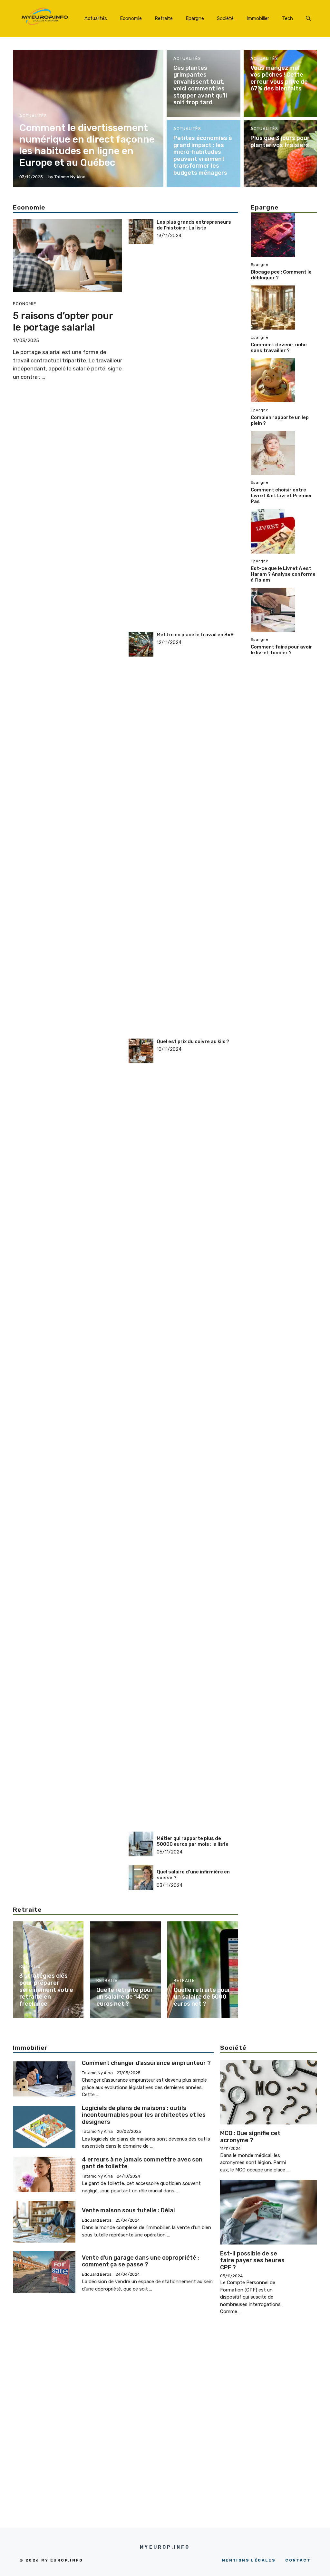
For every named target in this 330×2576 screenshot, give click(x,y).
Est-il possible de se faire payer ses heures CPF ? (252, 2260)
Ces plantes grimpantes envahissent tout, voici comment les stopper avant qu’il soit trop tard (200, 85)
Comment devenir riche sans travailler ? (279, 348)
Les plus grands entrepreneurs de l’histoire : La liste (194, 225)
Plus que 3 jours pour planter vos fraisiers (280, 142)
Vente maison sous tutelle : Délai (128, 2210)
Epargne (195, 18)
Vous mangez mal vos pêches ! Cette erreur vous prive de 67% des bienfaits (279, 78)
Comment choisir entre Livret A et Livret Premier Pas (281, 496)
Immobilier (258, 18)
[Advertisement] (197, 336)
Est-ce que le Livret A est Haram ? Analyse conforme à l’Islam (283, 574)
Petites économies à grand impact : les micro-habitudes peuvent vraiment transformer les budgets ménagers (203, 155)
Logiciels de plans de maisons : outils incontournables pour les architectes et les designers (144, 2115)
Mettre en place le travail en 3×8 (195, 635)
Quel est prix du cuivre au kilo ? (193, 1041)
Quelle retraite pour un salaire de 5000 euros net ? (202, 1997)
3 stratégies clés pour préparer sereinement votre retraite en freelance (46, 1990)
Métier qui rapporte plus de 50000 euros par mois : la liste (193, 1841)
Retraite (164, 18)
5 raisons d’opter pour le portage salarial (63, 322)
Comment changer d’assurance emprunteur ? (146, 2063)
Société (225, 18)
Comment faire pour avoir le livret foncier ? (281, 650)
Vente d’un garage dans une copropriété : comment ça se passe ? (141, 2261)
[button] (308, 18)
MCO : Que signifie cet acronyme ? (250, 2137)
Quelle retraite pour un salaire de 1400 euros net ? (125, 1997)
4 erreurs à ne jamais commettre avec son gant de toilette (142, 2163)
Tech (287, 18)
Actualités (96, 18)
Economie (131, 18)
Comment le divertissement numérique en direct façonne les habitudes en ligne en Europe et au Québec (87, 145)
